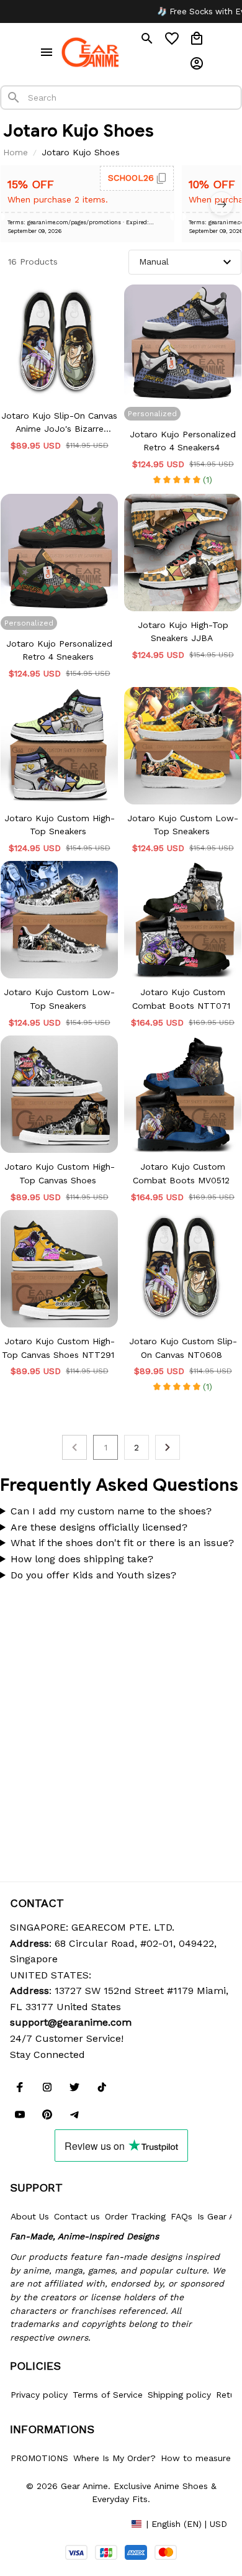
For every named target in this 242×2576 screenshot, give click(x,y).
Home (16, 152)
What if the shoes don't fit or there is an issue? (122, 1543)
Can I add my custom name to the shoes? (111, 1511)
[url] (71, 2023)
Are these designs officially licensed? (99, 1527)
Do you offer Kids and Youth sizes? (93, 1575)
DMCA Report (38, 2523)
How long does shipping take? (82, 1559)
